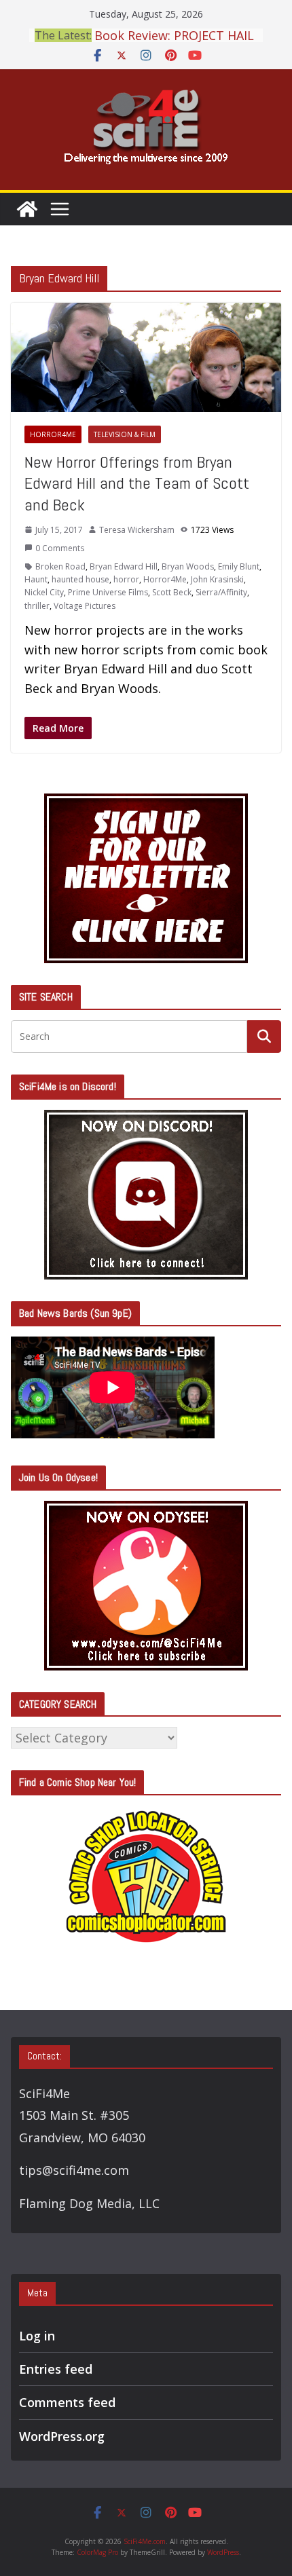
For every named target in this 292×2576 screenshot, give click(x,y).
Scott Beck (172, 592)
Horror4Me (53, 434)
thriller (37, 606)
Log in (37, 2336)
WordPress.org (62, 2436)
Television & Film (125, 434)
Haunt (36, 579)
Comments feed (67, 2402)
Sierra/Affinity (221, 592)
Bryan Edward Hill (124, 566)
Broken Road (60, 566)
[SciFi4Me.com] (27, 209)
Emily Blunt (239, 566)
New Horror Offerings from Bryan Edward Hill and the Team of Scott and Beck (137, 483)
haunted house (80, 579)
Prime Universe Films (108, 592)
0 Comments (60, 548)
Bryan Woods (188, 566)
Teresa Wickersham (137, 530)
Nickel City (44, 592)
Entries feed (56, 2369)
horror (126, 579)
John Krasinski (217, 579)
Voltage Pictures (85, 606)
